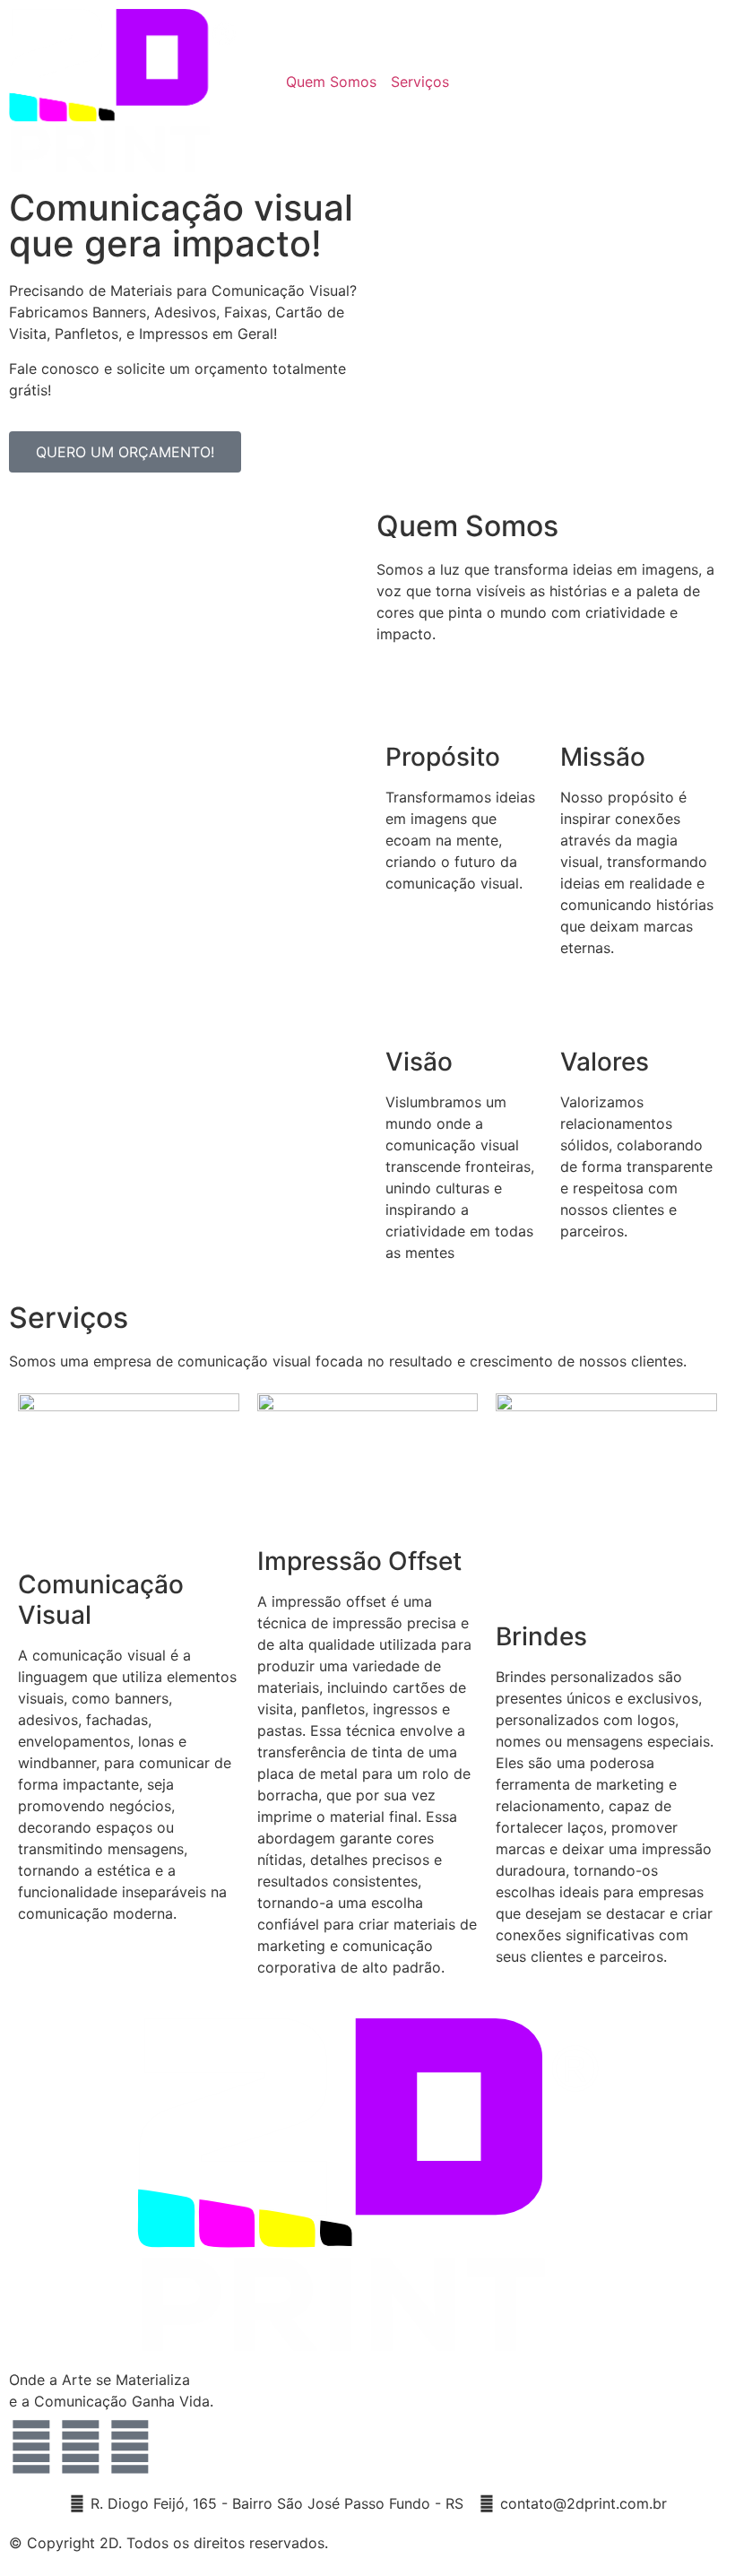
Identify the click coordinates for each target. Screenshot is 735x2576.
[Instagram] (81, 2447)
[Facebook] (31, 2447)
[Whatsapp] (130, 2447)
